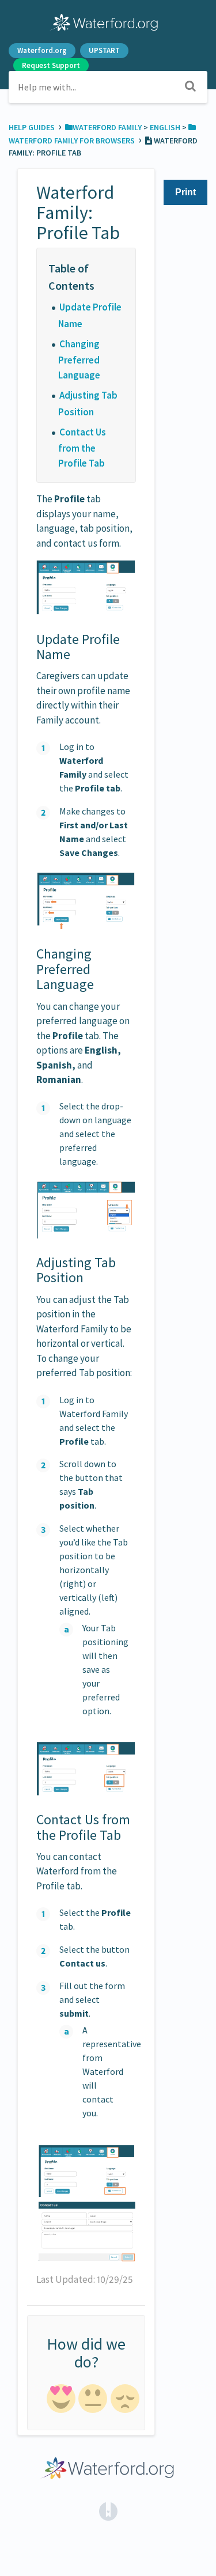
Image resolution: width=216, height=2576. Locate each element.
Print (185, 192)
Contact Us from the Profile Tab (82, 448)
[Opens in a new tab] (108, 2510)
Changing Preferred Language (79, 359)
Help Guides (33, 127)
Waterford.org (42, 50)
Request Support (51, 65)
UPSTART (104, 50)
